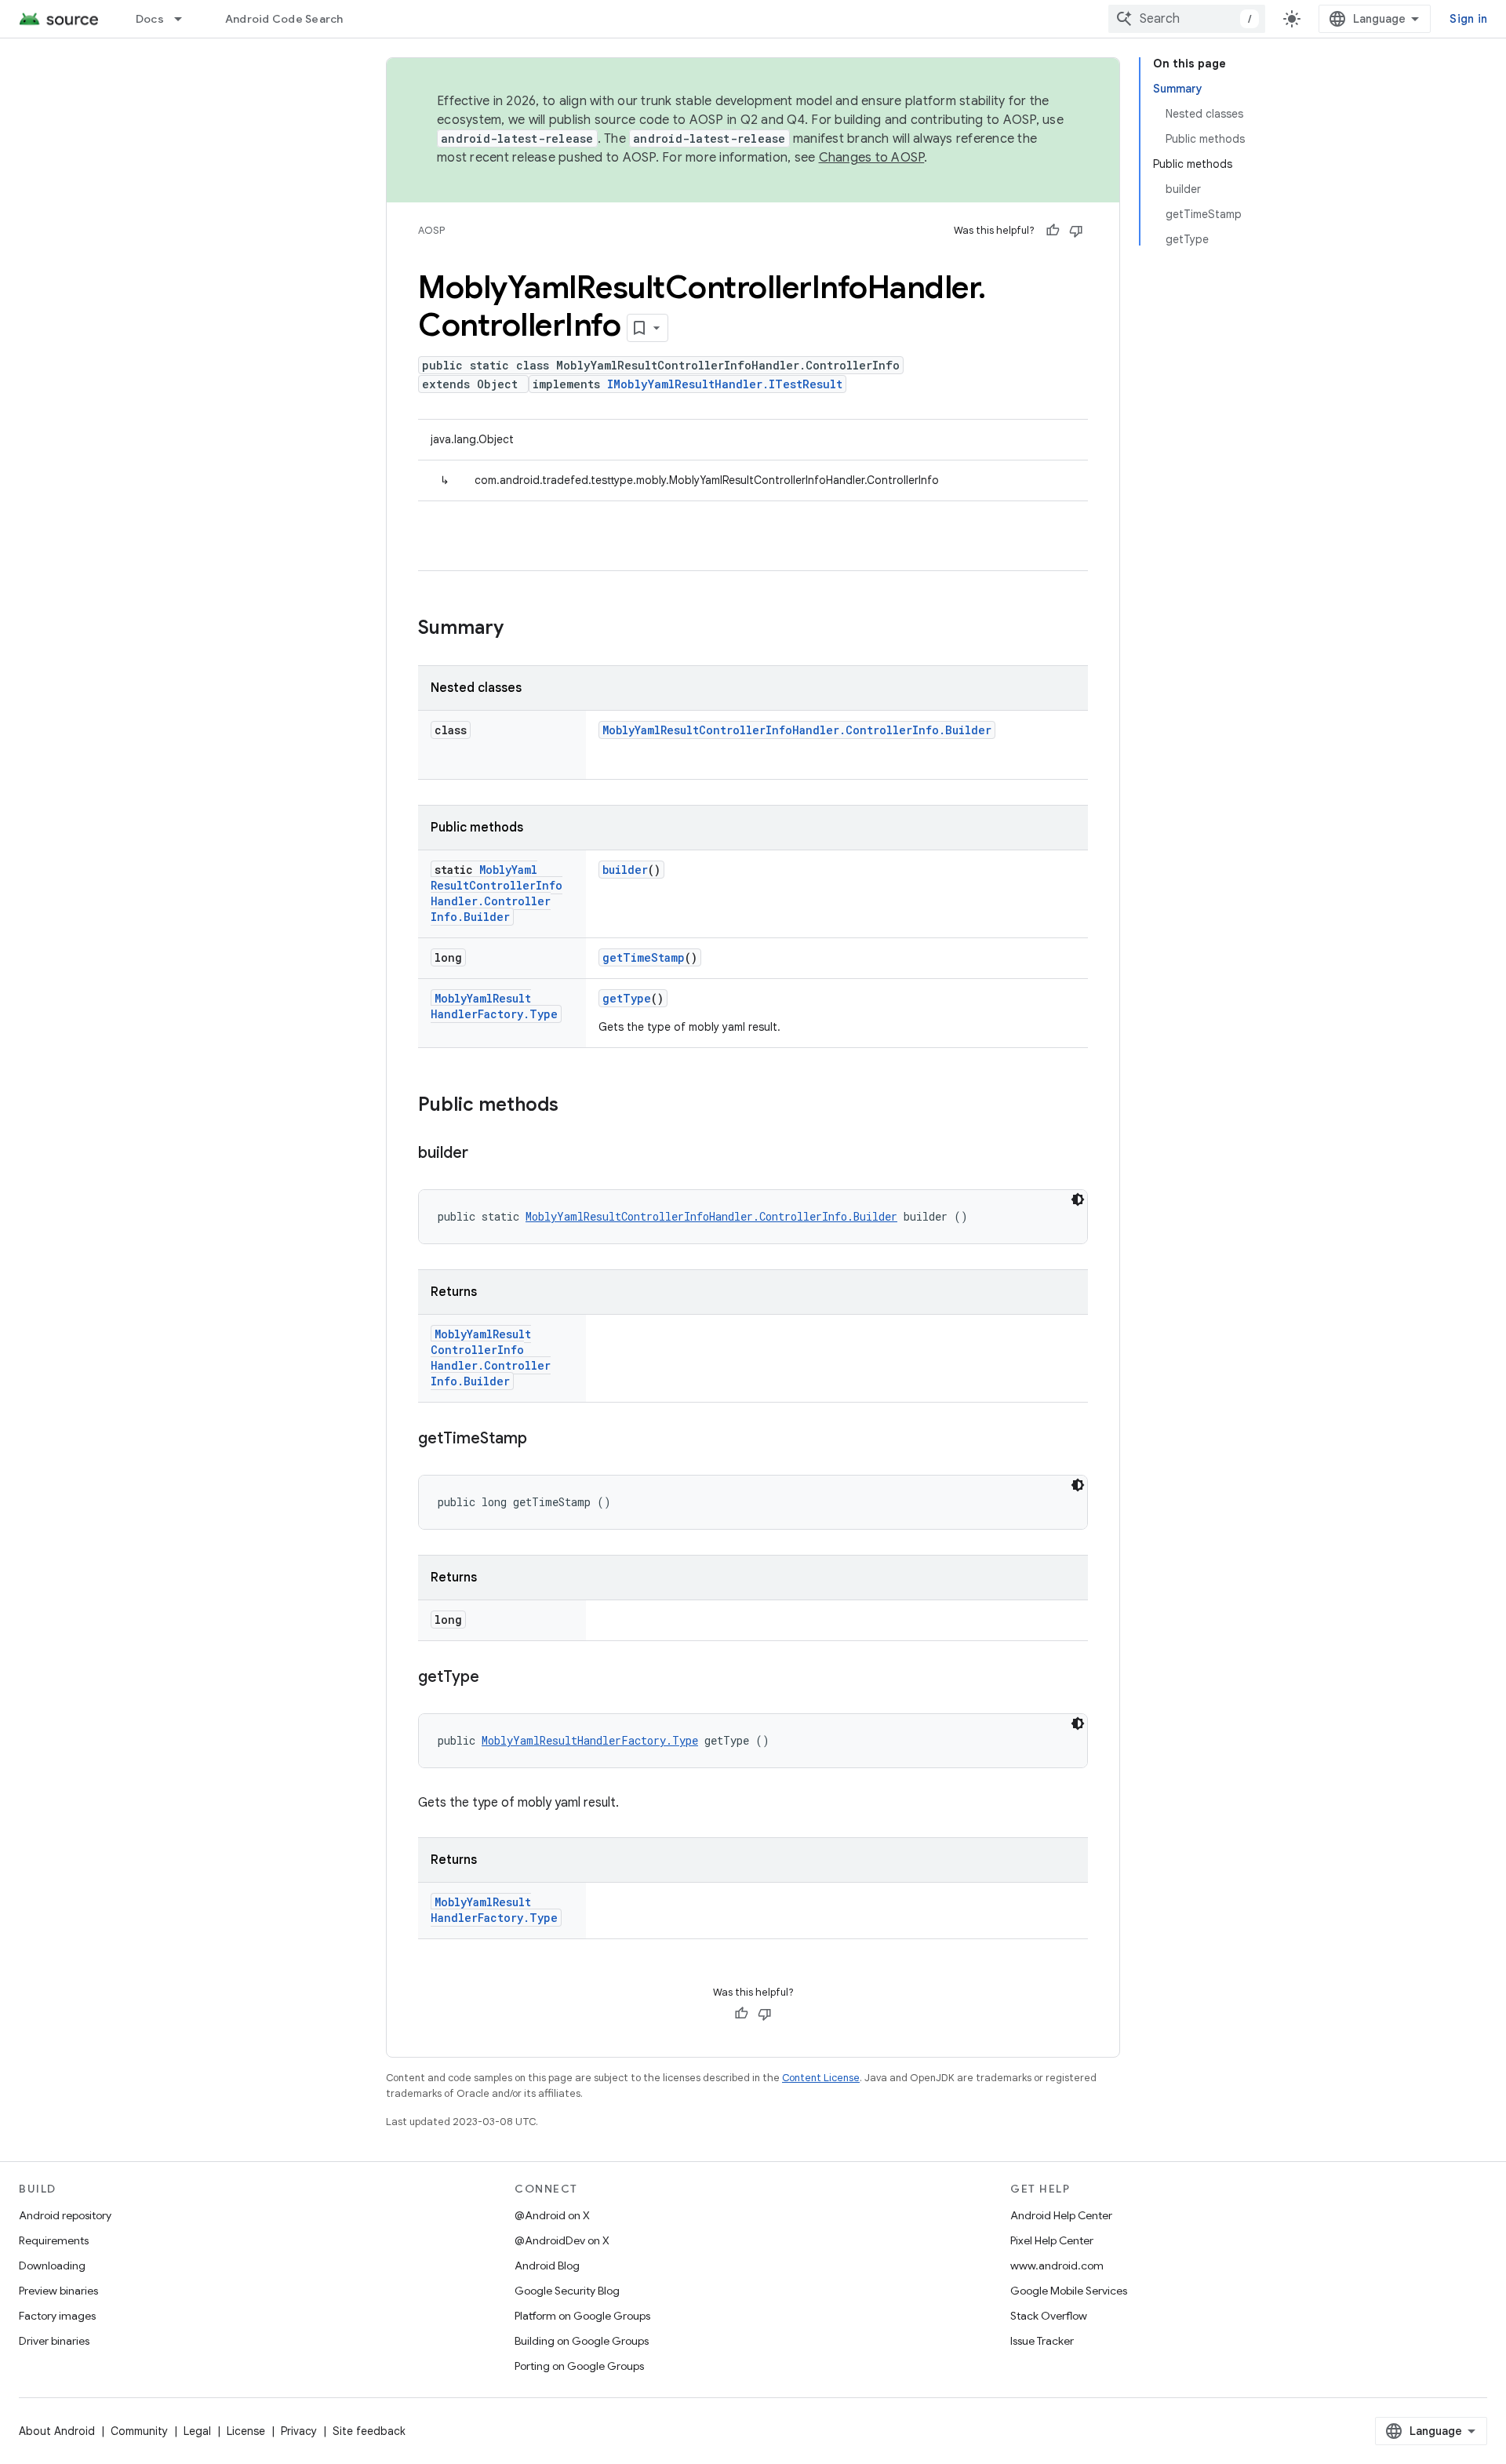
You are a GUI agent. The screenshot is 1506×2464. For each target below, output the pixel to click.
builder (625, 870)
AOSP (431, 230)
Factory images (57, 2316)
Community (139, 2431)
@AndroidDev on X (562, 2240)
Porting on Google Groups (579, 2366)
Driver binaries (54, 2341)
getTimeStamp (644, 957)
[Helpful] (1053, 231)
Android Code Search (284, 19)
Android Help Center (1061, 2215)
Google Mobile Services (1069, 2291)
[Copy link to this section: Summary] (519, 629)
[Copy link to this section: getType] (495, 1678)
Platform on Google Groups (582, 2316)
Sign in (1468, 19)
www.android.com (1057, 2266)
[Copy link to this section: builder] (484, 1154)
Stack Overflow (1049, 2316)
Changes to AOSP (872, 158)
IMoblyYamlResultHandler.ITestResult (725, 384)
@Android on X (552, 2215)
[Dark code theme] (1078, 1199)
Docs (150, 19)
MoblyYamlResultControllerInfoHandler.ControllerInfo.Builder (797, 730)
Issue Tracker (1042, 2341)
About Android (57, 2431)
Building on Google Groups (582, 2341)
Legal (197, 2431)
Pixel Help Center (1052, 2240)
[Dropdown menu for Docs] (185, 19)
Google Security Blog (567, 2291)
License (246, 2431)
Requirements (54, 2240)
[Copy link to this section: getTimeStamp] (543, 1439)
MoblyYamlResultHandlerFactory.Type (494, 1006)
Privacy (299, 2431)
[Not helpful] (1076, 231)
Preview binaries (58, 2291)
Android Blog (547, 2266)
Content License (821, 2078)
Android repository (65, 2215)
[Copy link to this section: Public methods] (574, 1106)
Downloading (52, 2266)
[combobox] (1187, 19)
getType (627, 998)
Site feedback (369, 2431)
